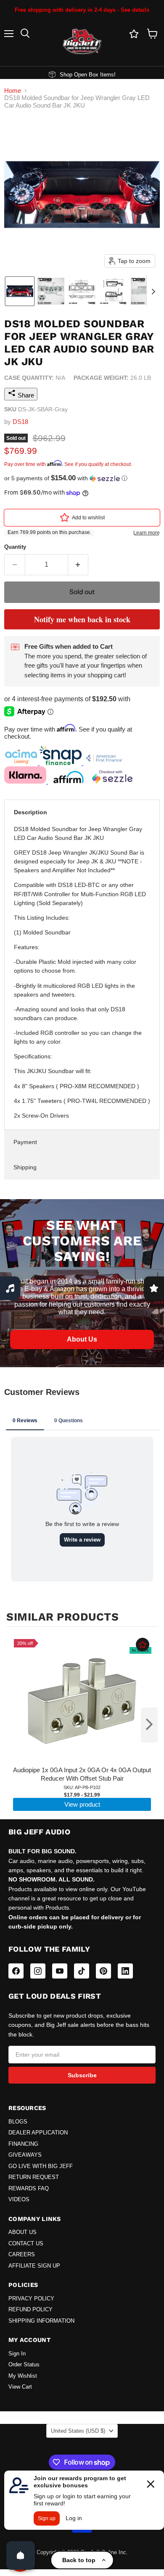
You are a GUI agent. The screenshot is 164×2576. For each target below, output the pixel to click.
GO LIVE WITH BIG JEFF (41, 2166)
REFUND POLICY (30, 2310)
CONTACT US (26, 2244)
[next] (149, 1725)
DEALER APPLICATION (38, 2133)
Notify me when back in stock (82, 619)
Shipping (25, 1167)
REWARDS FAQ (29, 2189)
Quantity (15, 547)
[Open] (21, 2555)
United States (78, 2431)
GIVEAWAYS (25, 2155)
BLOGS (18, 2122)
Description (30, 812)
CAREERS (22, 2255)
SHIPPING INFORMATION (41, 2321)
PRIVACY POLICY (31, 2299)
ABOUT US (22, 2232)
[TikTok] (82, 1971)
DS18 (20, 422)
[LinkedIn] (125, 1971)
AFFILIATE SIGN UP (34, 2266)
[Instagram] (38, 1971)
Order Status (24, 2365)
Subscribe (82, 2075)
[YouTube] (60, 1971)
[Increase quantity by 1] (78, 565)
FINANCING (23, 2144)
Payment (25, 1142)
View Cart (20, 2387)
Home (13, 91)
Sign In (17, 2354)
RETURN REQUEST (34, 2177)
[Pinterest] (103, 1971)
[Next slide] (153, 291)
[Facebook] (16, 1971)
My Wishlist (23, 2376)
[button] (20, 291)
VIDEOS (19, 2200)
